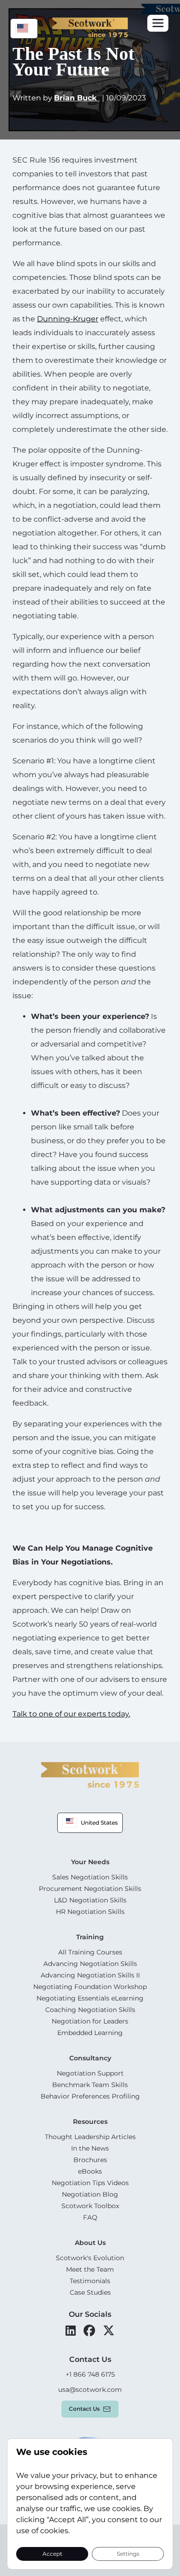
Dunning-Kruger (68, 319)
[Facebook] (89, 2331)
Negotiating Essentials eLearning (90, 1998)
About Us (90, 2243)
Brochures (90, 2160)
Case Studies (90, 2292)
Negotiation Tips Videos (90, 2183)
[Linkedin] (71, 2331)
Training (90, 1937)
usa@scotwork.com (90, 2390)
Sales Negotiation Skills (90, 1877)
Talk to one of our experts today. (71, 1714)
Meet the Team (90, 2269)
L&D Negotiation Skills (90, 1900)
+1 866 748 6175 (90, 2374)
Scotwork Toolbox (90, 2206)
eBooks (90, 2171)
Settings (128, 2553)
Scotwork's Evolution (90, 2258)
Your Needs (90, 1862)
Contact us (84, 2409)
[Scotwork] (90, 1774)
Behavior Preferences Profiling (90, 2096)
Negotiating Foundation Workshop (90, 1987)
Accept (52, 2553)
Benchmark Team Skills (90, 2085)
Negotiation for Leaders (90, 2021)
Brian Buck (77, 98)
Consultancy (90, 2058)
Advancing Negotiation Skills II (90, 1975)
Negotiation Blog (90, 2194)
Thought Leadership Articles (90, 2137)
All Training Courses (90, 1952)
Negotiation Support (90, 2073)
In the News (90, 2148)
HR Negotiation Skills (90, 1912)
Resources (90, 2122)
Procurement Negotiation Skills (90, 1889)
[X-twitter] (109, 2331)
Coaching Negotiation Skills (90, 2010)
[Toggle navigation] (158, 23)
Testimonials (90, 2281)
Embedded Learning (90, 2033)
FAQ (90, 2217)
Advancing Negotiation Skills (90, 1964)
